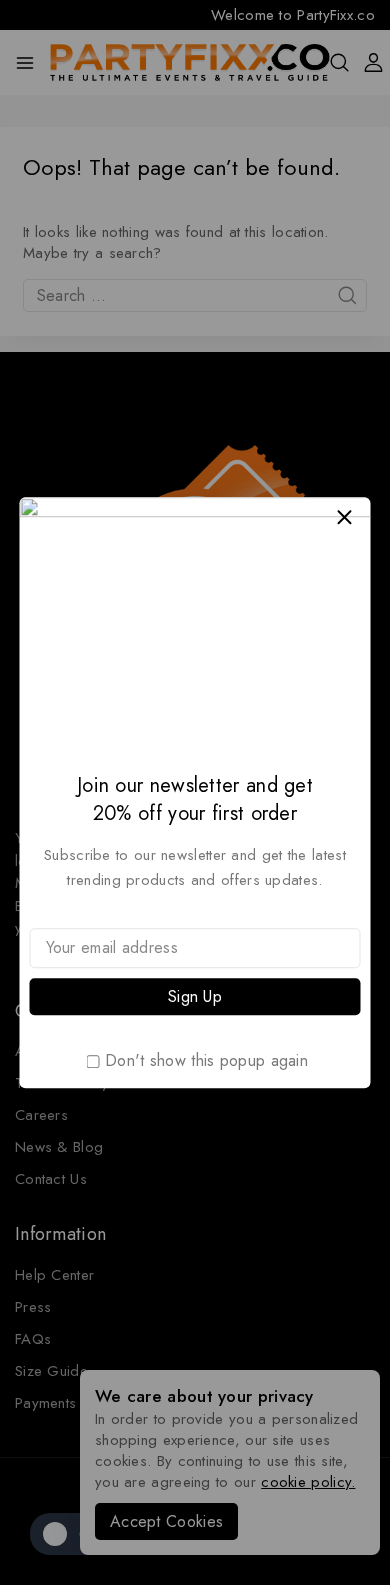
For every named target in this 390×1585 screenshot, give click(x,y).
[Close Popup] (344, 517)
